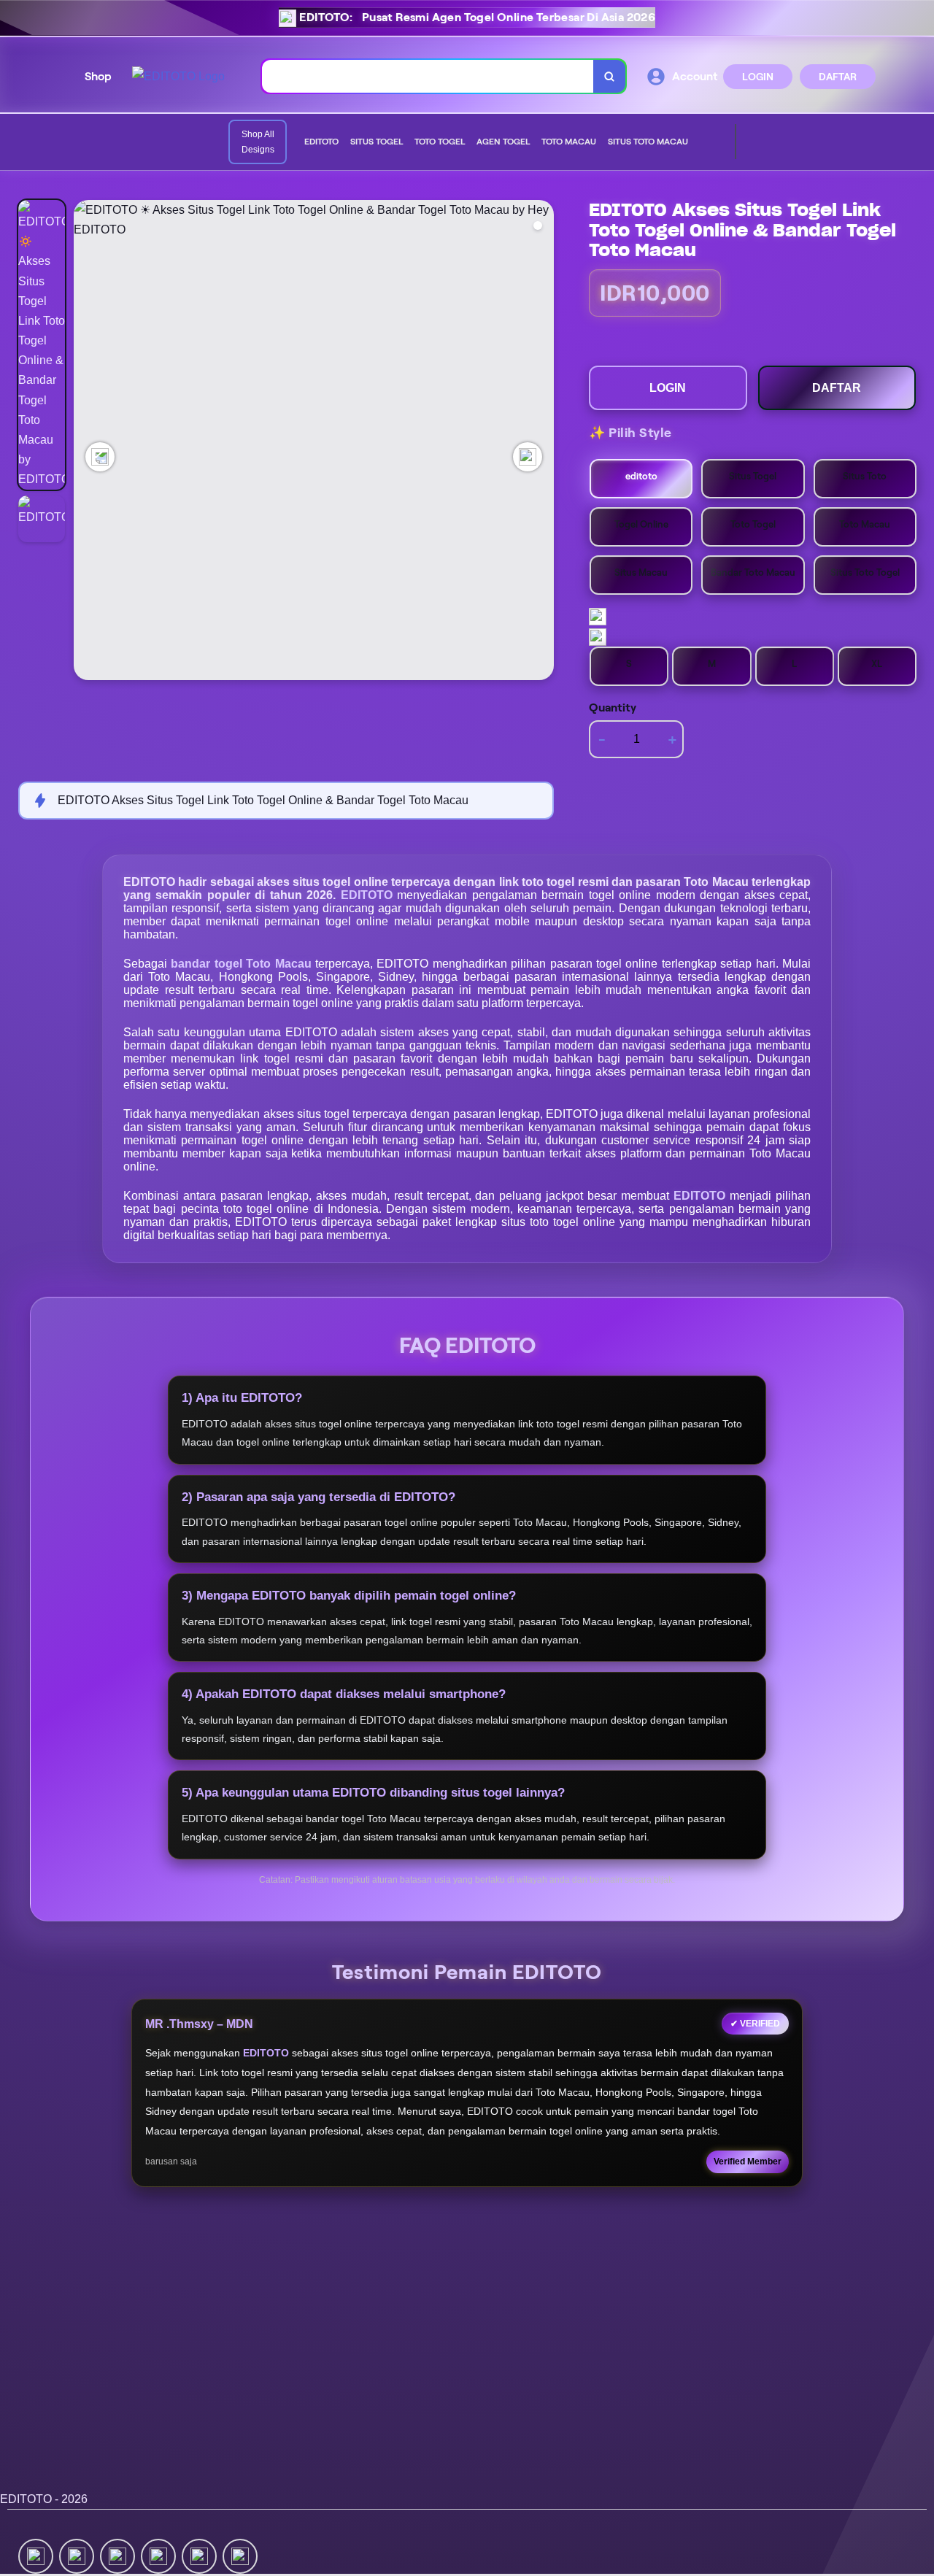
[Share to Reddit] (199, 2555)
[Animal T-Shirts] (700, 142)
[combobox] (428, 76)
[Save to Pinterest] (158, 2555)
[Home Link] (178, 76)
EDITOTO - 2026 (44, 2499)
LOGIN (758, 77)
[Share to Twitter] (36, 2555)
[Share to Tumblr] (240, 2555)
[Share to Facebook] (77, 2555)
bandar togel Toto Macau (243, 964)
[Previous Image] (100, 457)
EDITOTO (369, 895)
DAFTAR (838, 77)
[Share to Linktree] (117, 2555)
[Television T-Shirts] (711, 142)
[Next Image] (528, 457)
